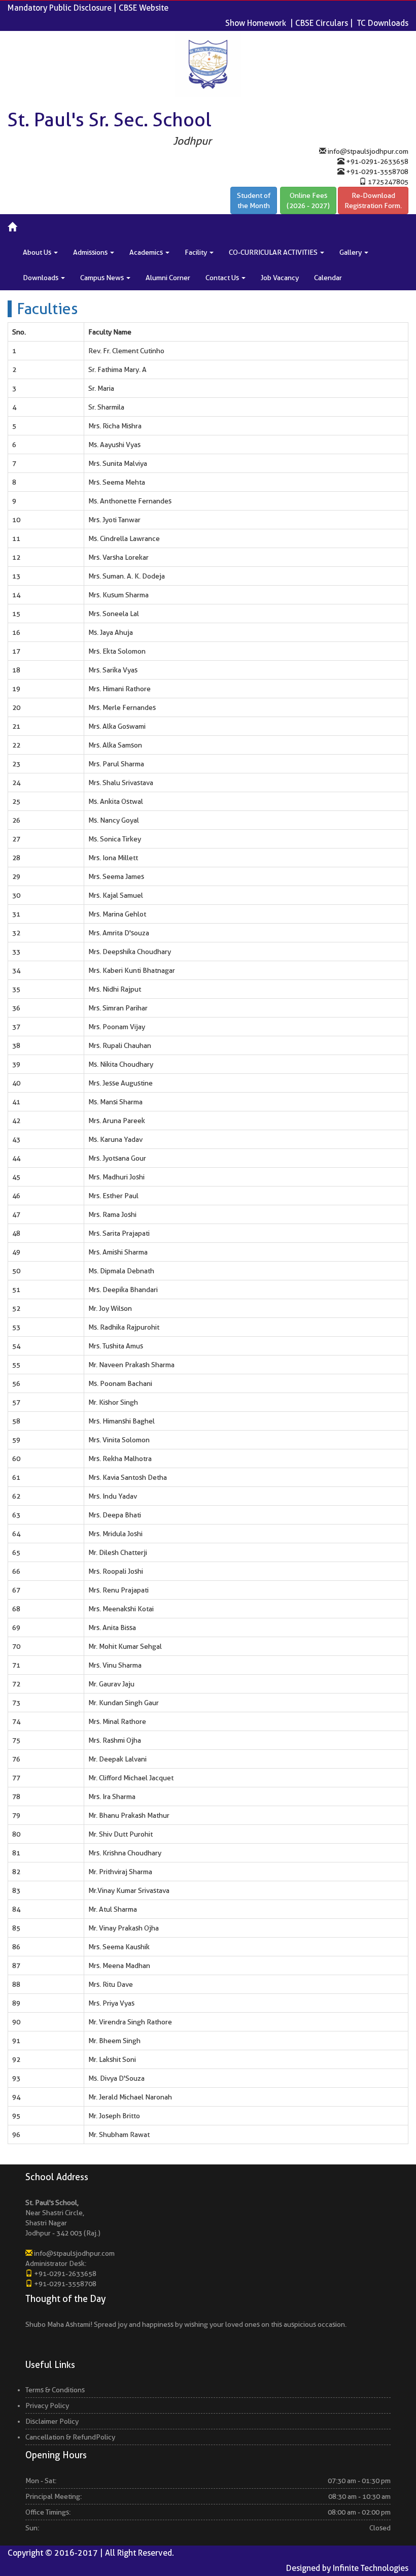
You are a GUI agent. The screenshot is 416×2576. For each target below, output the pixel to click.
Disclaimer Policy (52, 2421)
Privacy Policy (47, 2405)
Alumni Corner (168, 278)
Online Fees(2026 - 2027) (308, 200)
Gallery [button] (351, 252)
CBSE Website (144, 8)
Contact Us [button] (223, 278)
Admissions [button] (91, 252)
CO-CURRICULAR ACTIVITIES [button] (274, 252)
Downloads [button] (41, 278)
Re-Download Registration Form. (373, 200)
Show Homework (256, 23)
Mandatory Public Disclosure (60, 8)
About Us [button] (38, 252)
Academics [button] (147, 252)
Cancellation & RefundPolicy (70, 2437)
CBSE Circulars (322, 23)
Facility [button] (197, 252)
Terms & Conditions (55, 2390)
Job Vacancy (280, 278)
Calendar (328, 278)
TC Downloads (383, 23)
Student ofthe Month (254, 200)
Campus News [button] (103, 278)
